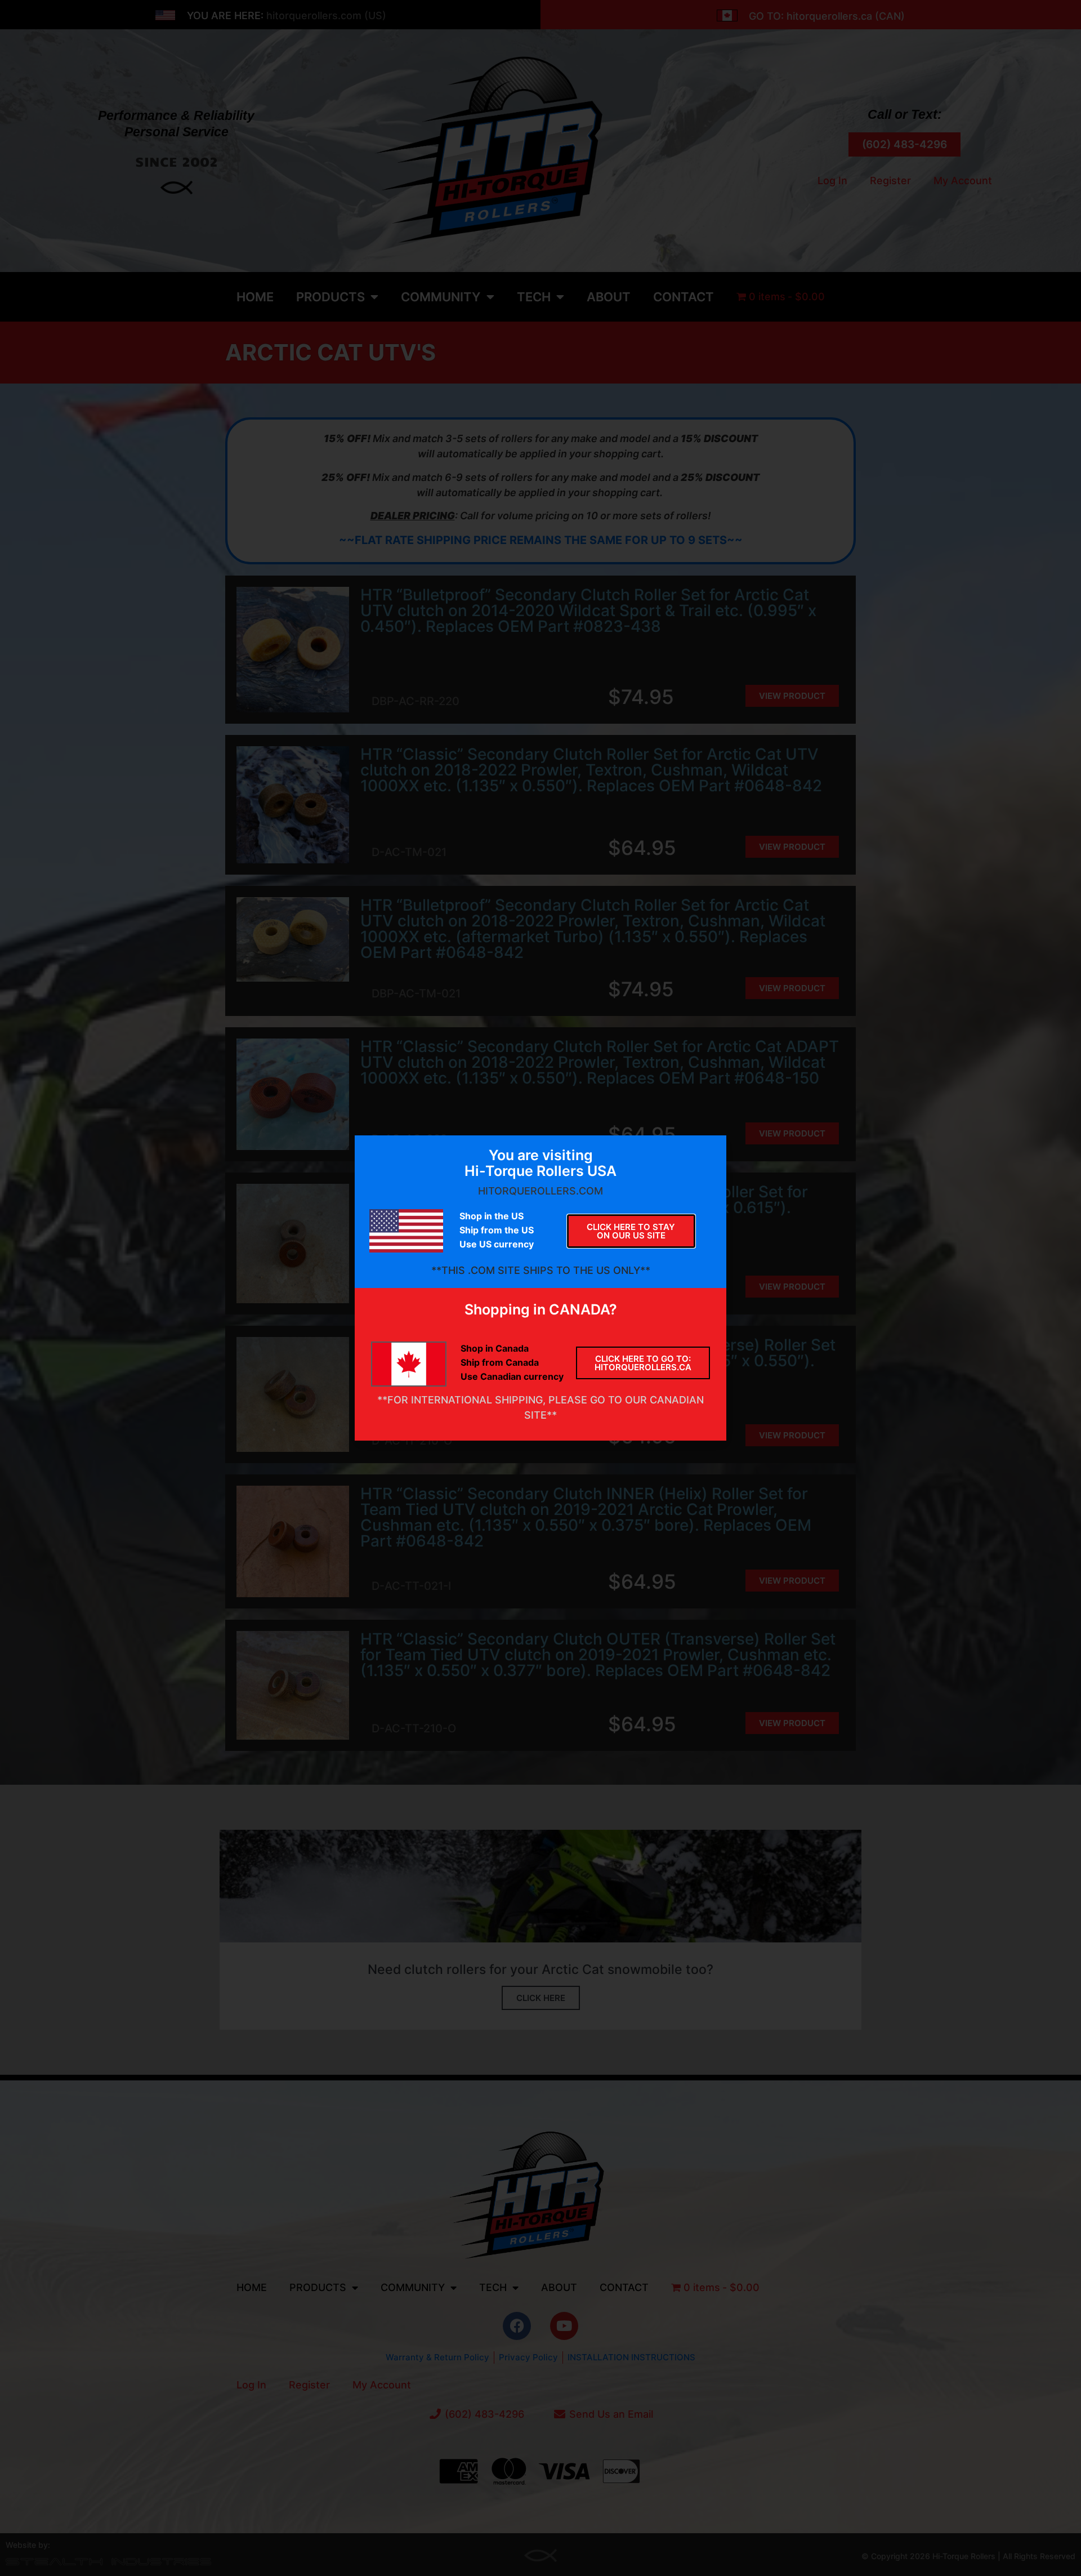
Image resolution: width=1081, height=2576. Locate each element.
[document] (540, 1288)
